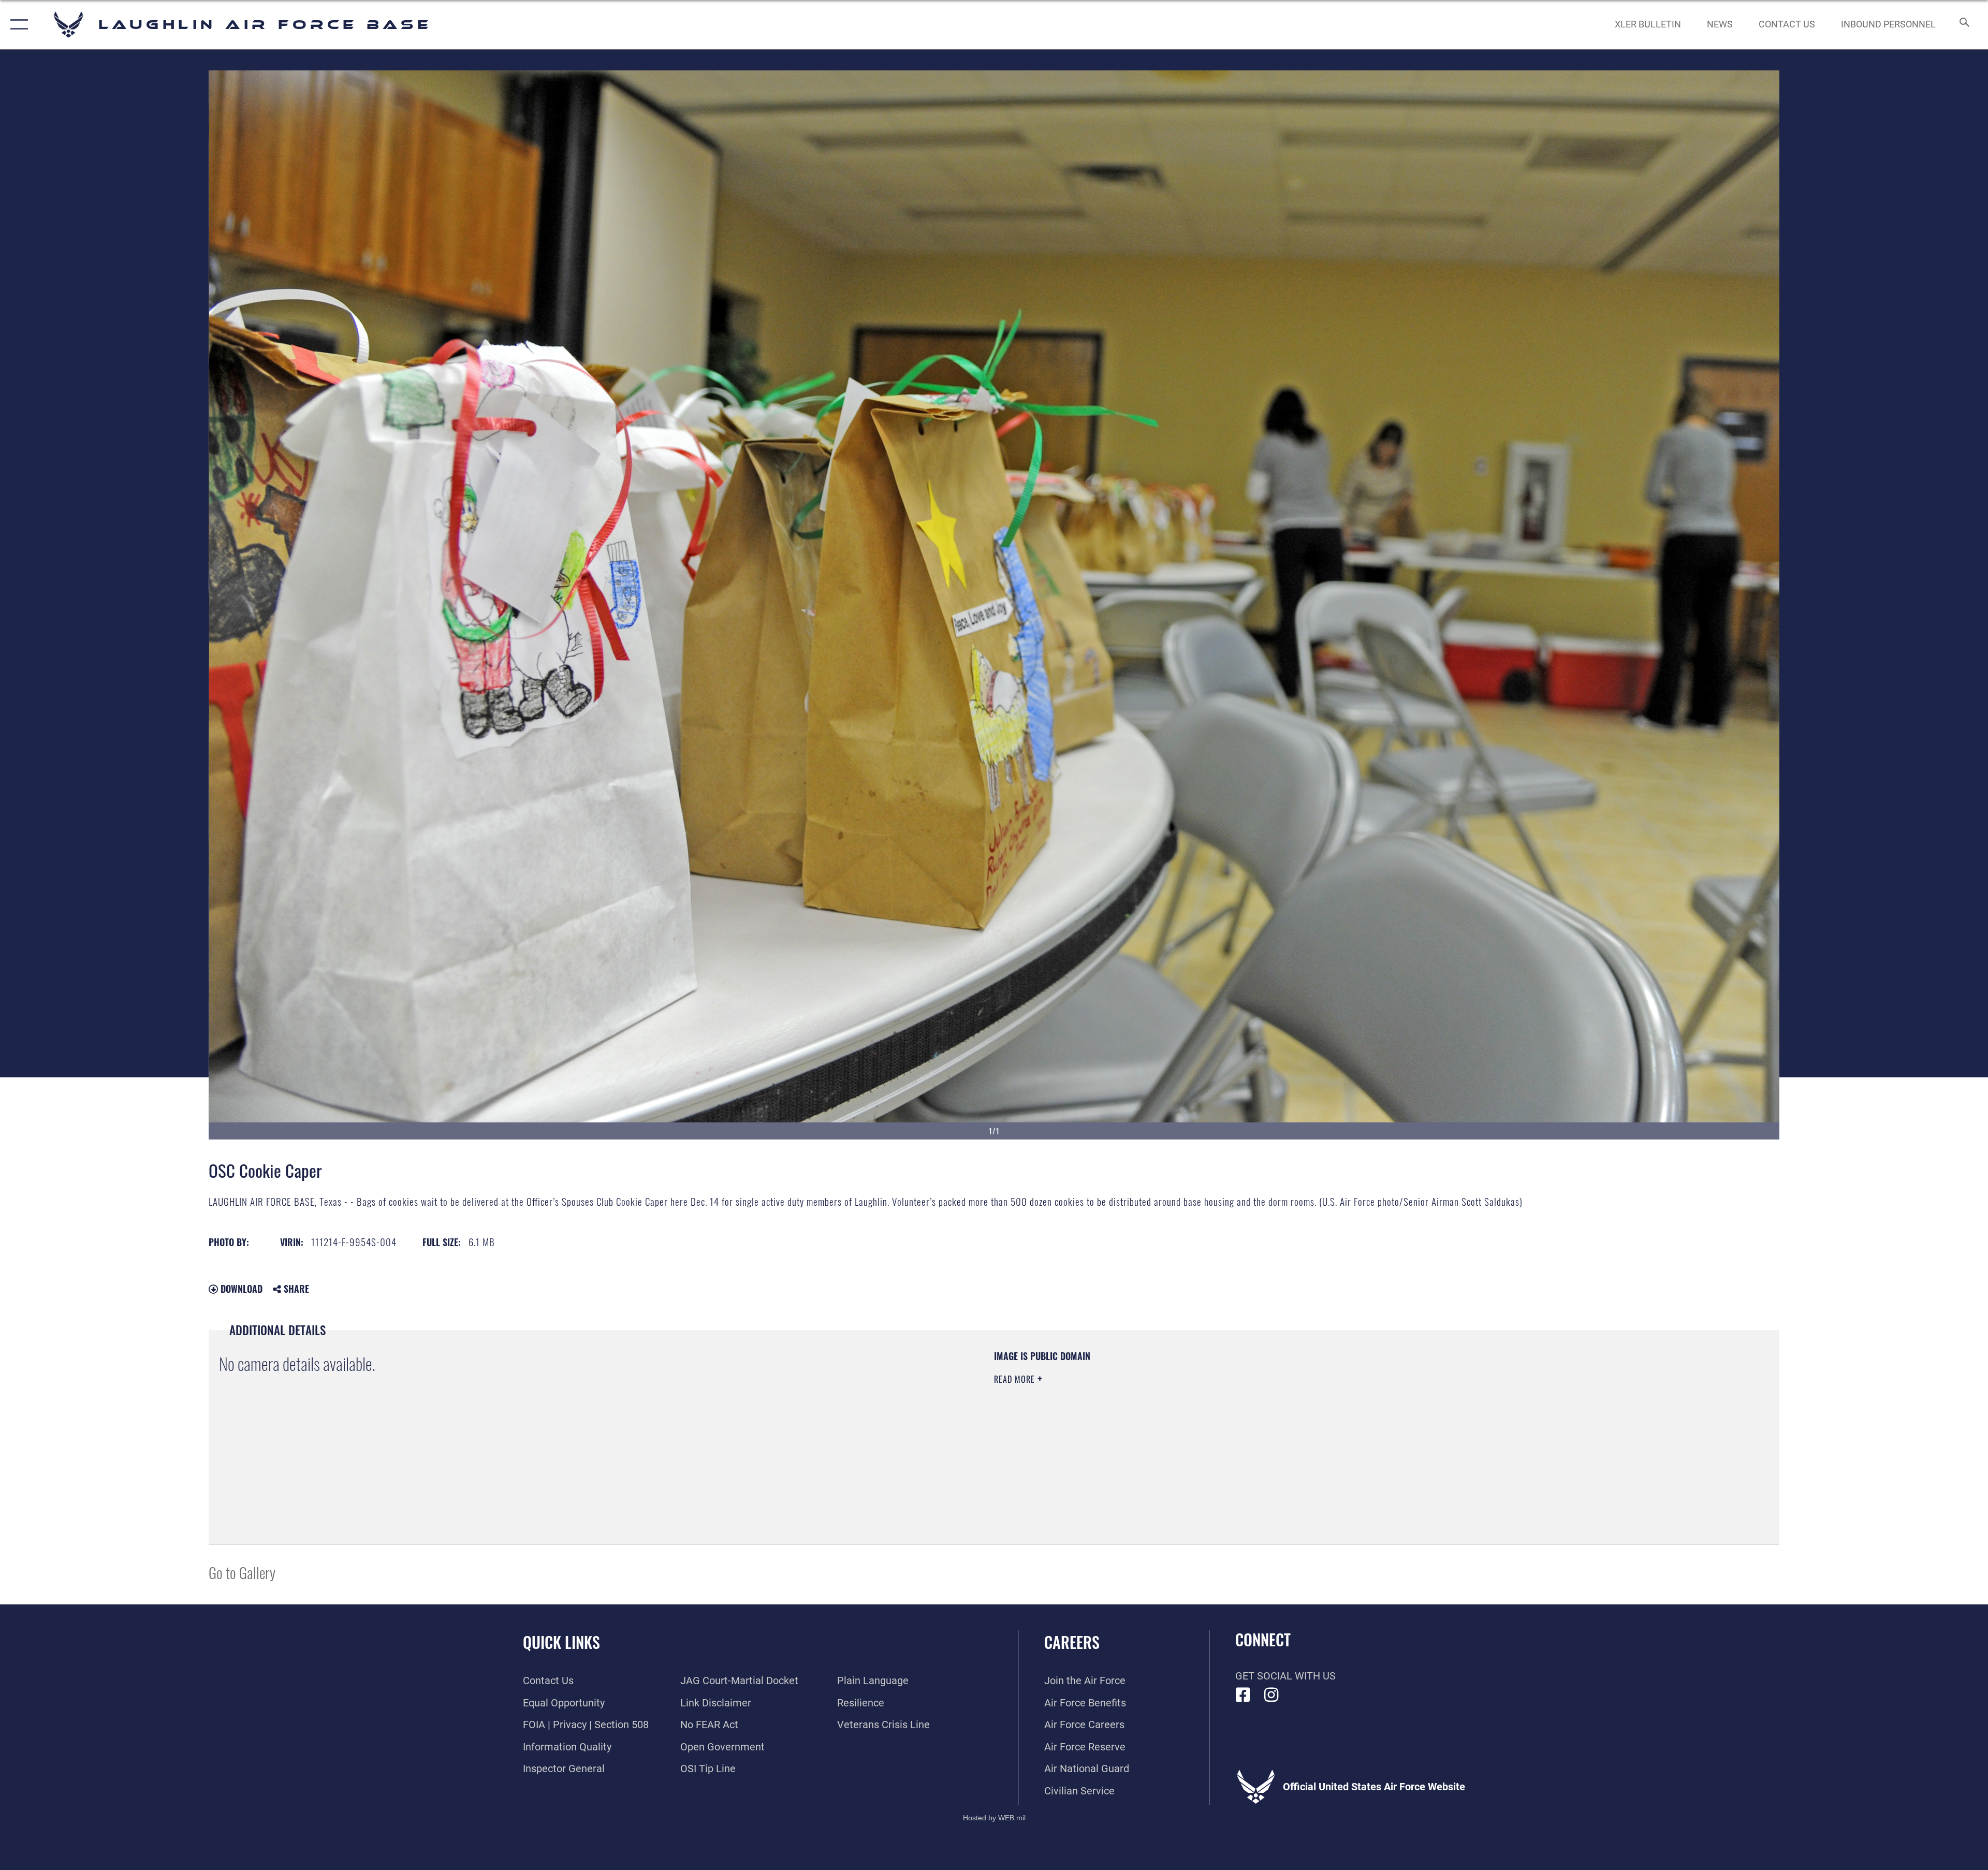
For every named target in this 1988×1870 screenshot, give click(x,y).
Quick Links (561, 1642)
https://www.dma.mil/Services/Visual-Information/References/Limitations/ (1323, 1416)
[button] (17, 25)
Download (240, 1289)
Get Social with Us (1285, 1676)
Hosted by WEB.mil (994, 1818)
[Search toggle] (1963, 25)
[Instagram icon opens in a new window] (1271, 1695)
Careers (1072, 1642)
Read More (1016, 1379)
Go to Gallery (242, 1572)
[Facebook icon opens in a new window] (1243, 1695)
